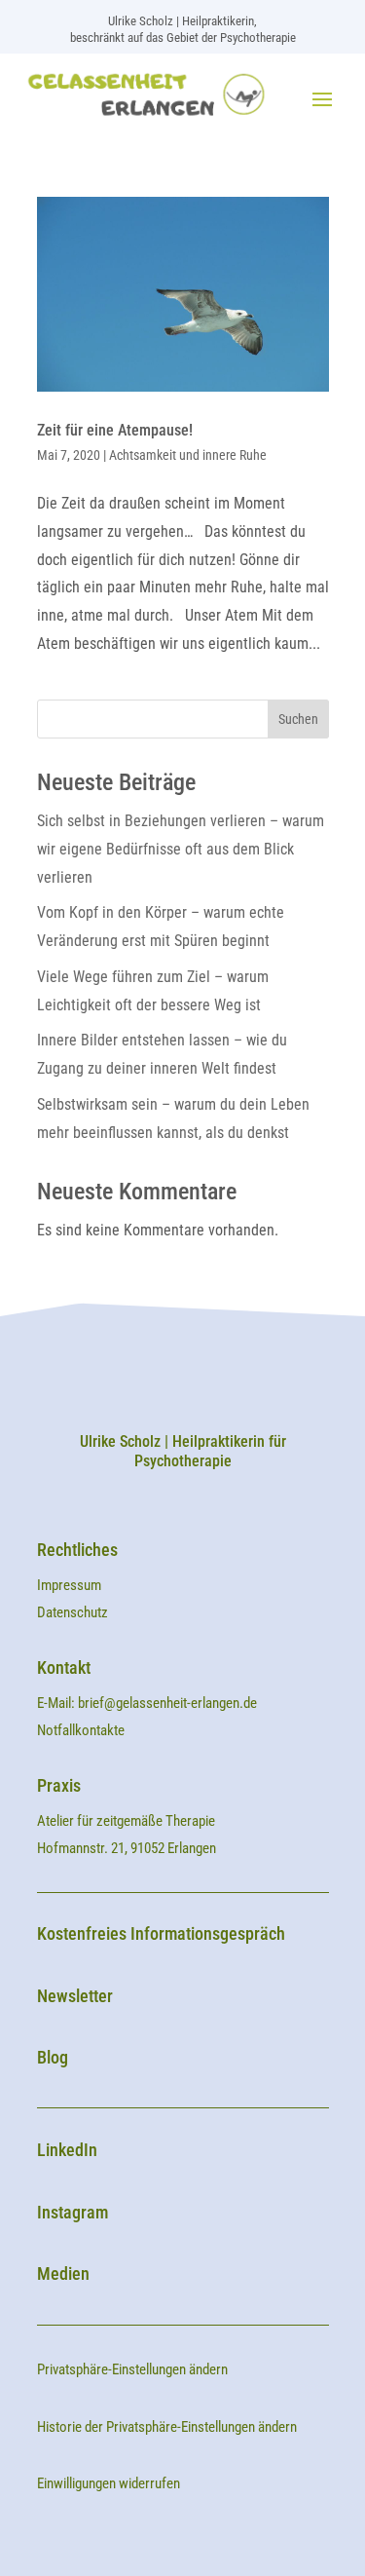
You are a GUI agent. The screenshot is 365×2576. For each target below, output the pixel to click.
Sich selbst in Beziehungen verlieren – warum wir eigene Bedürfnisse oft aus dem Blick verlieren (181, 849)
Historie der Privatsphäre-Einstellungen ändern (167, 2427)
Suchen (298, 719)
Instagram (73, 2212)
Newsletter (75, 1996)
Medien (63, 2273)
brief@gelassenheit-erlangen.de (167, 1703)
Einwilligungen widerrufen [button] (109, 2483)
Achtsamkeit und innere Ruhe (188, 455)
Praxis (59, 1785)
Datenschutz (73, 1612)
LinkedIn (67, 2150)
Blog (53, 2057)
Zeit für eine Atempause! (115, 430)
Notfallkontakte (81, 1730)
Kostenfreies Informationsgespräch (161, 1933)
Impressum (71, 1585)
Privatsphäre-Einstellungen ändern (132, 2369)
